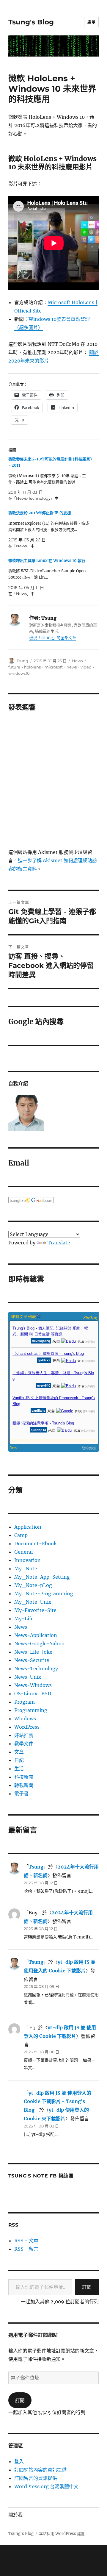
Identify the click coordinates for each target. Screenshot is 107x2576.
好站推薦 (24, 1735)
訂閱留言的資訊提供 (36, 2478)
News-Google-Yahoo (39, 1644)
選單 (91, 22)
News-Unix (28, 1677)
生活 (19, 1769)
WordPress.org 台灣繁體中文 (46, 2486)
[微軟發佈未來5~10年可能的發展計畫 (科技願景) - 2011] (51, 479)
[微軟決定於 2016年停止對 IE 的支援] (51, 529)
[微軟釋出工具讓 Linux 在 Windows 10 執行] (51, 577)
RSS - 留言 (26, 2249)
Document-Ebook (36, 1544)
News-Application (36, 1635)
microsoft (54, 667)
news (72, 667)
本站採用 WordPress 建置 (62, 2534)
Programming (31, 1710)
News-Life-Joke (33, 1652)
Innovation (27, 1560)
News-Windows (33, 1685)
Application (28, 1527)
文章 (19, 1752)
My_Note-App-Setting (42, 1577)
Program (25, 1702)
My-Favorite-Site (35, 1610)
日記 (19, 1760)
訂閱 (87, 2287)
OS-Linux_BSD (33, 1694)
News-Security (32, 1660)
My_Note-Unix (33, 1602)
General (23, 1552)
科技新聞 (24, 1777)
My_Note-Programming (44, 1594)
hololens (32, 667)
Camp (21, 1535)
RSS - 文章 (26, 2241)
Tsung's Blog (31, 22)
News (77, 661)
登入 (19, 2461)
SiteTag (90, 1317)
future (14, 667)
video (86, 667)
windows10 (19, 673)
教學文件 (24, 1744)
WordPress (27, 1727)
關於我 (15, 2515)
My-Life (24, 1619)
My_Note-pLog (33, 1585)
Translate (59, 1243)
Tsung (22, 661)
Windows (25, 1719)
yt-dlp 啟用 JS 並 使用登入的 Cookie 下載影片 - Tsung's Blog (58, 2102)
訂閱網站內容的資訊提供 (40, 2470)
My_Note (26, 1569)
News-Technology (36, 1669)
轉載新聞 (24, 1785)
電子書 (21, 1794)
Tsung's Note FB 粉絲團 (41, 2176)
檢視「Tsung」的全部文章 (53, 638)
